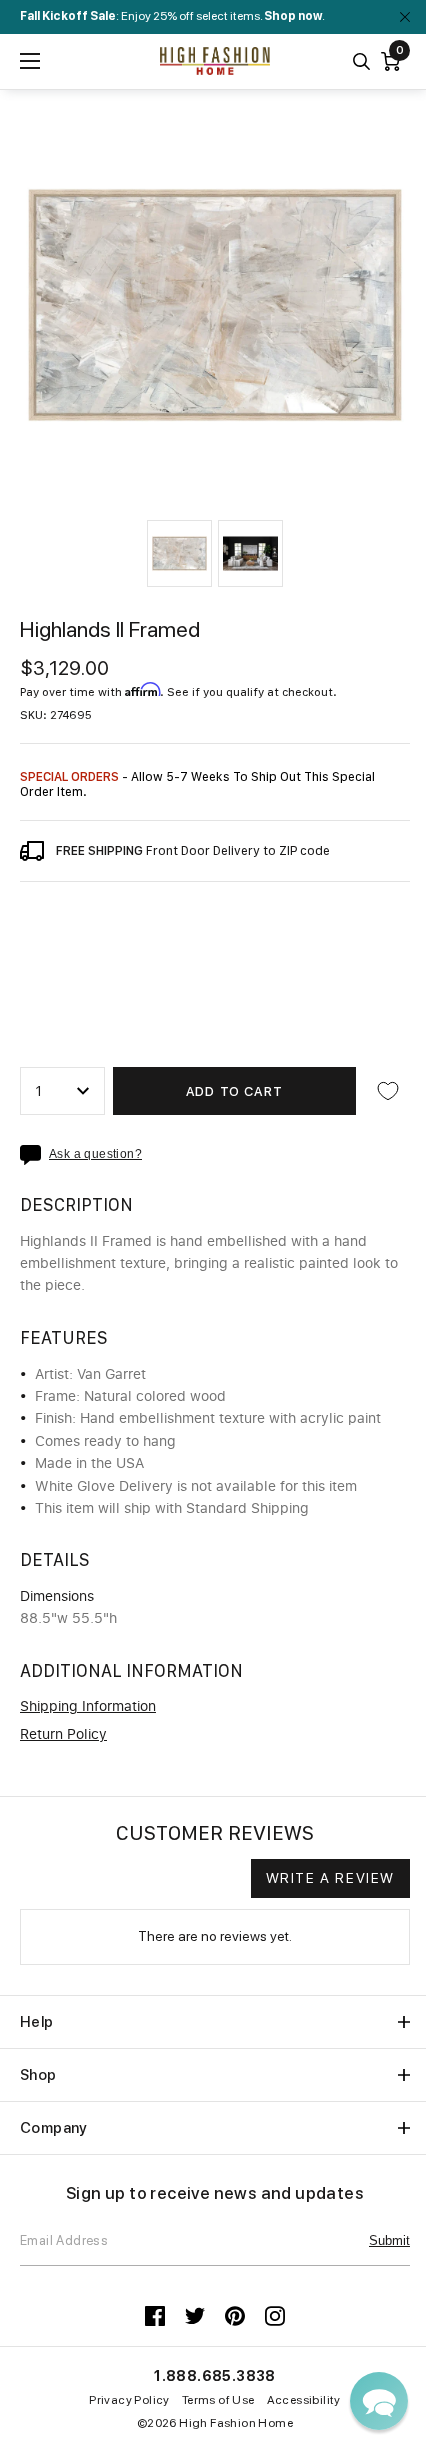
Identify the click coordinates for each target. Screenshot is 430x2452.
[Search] (361, 61)
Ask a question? (95, 1154)
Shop (38, 2075)
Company (54, 2128)
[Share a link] (34, 1155)
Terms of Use (218, 2400)
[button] (179, 553)
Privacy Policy (129, 2400)
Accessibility (304, 2400)
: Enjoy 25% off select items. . (172, 16)
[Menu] (30, 61)
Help (37, 2022)
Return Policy (63, 1735)
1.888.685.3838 (215, 2376)
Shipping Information (88, 1707)
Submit (389, 2240)
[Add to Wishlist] (388, 1091)
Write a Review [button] (330, 1878)
